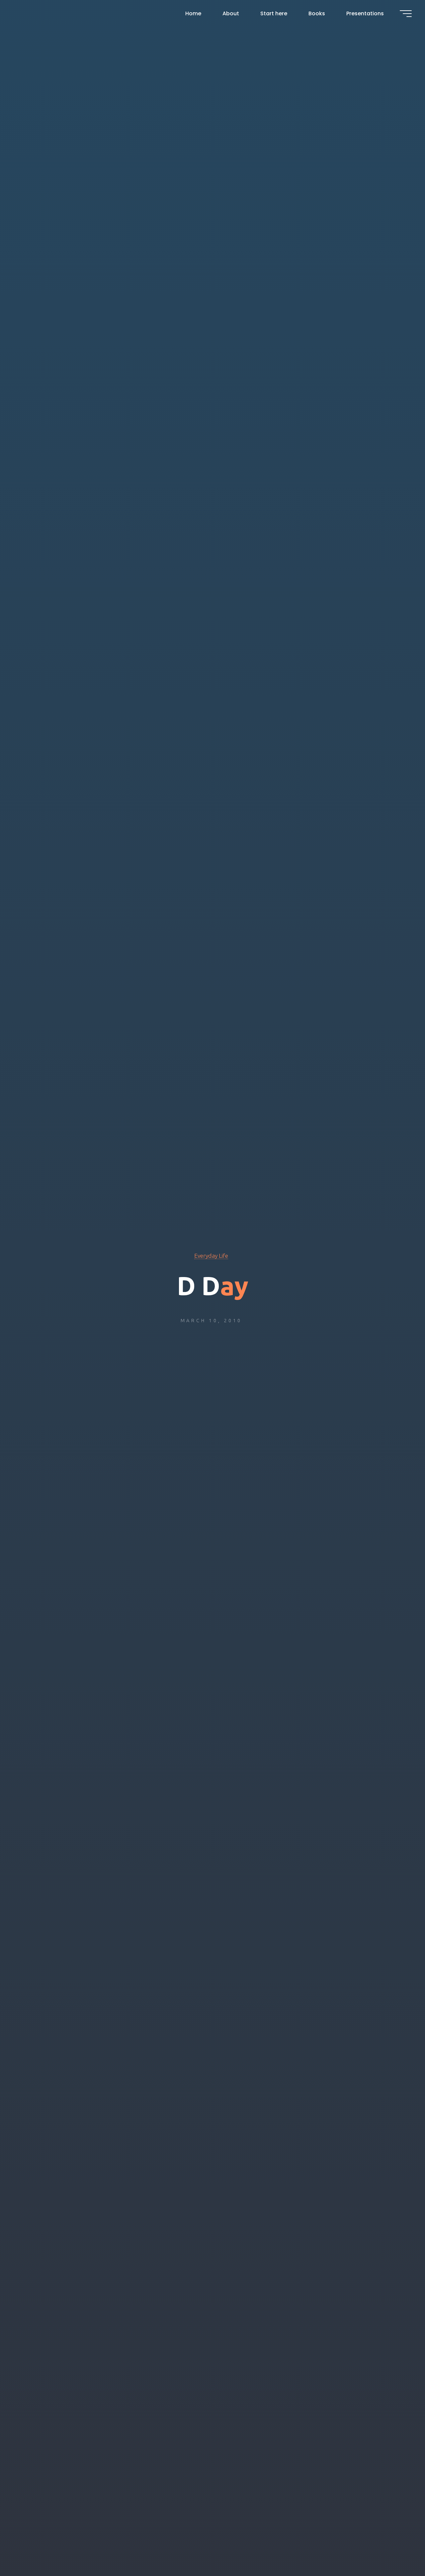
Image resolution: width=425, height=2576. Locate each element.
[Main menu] (406, 14)
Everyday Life (211, 1256)
